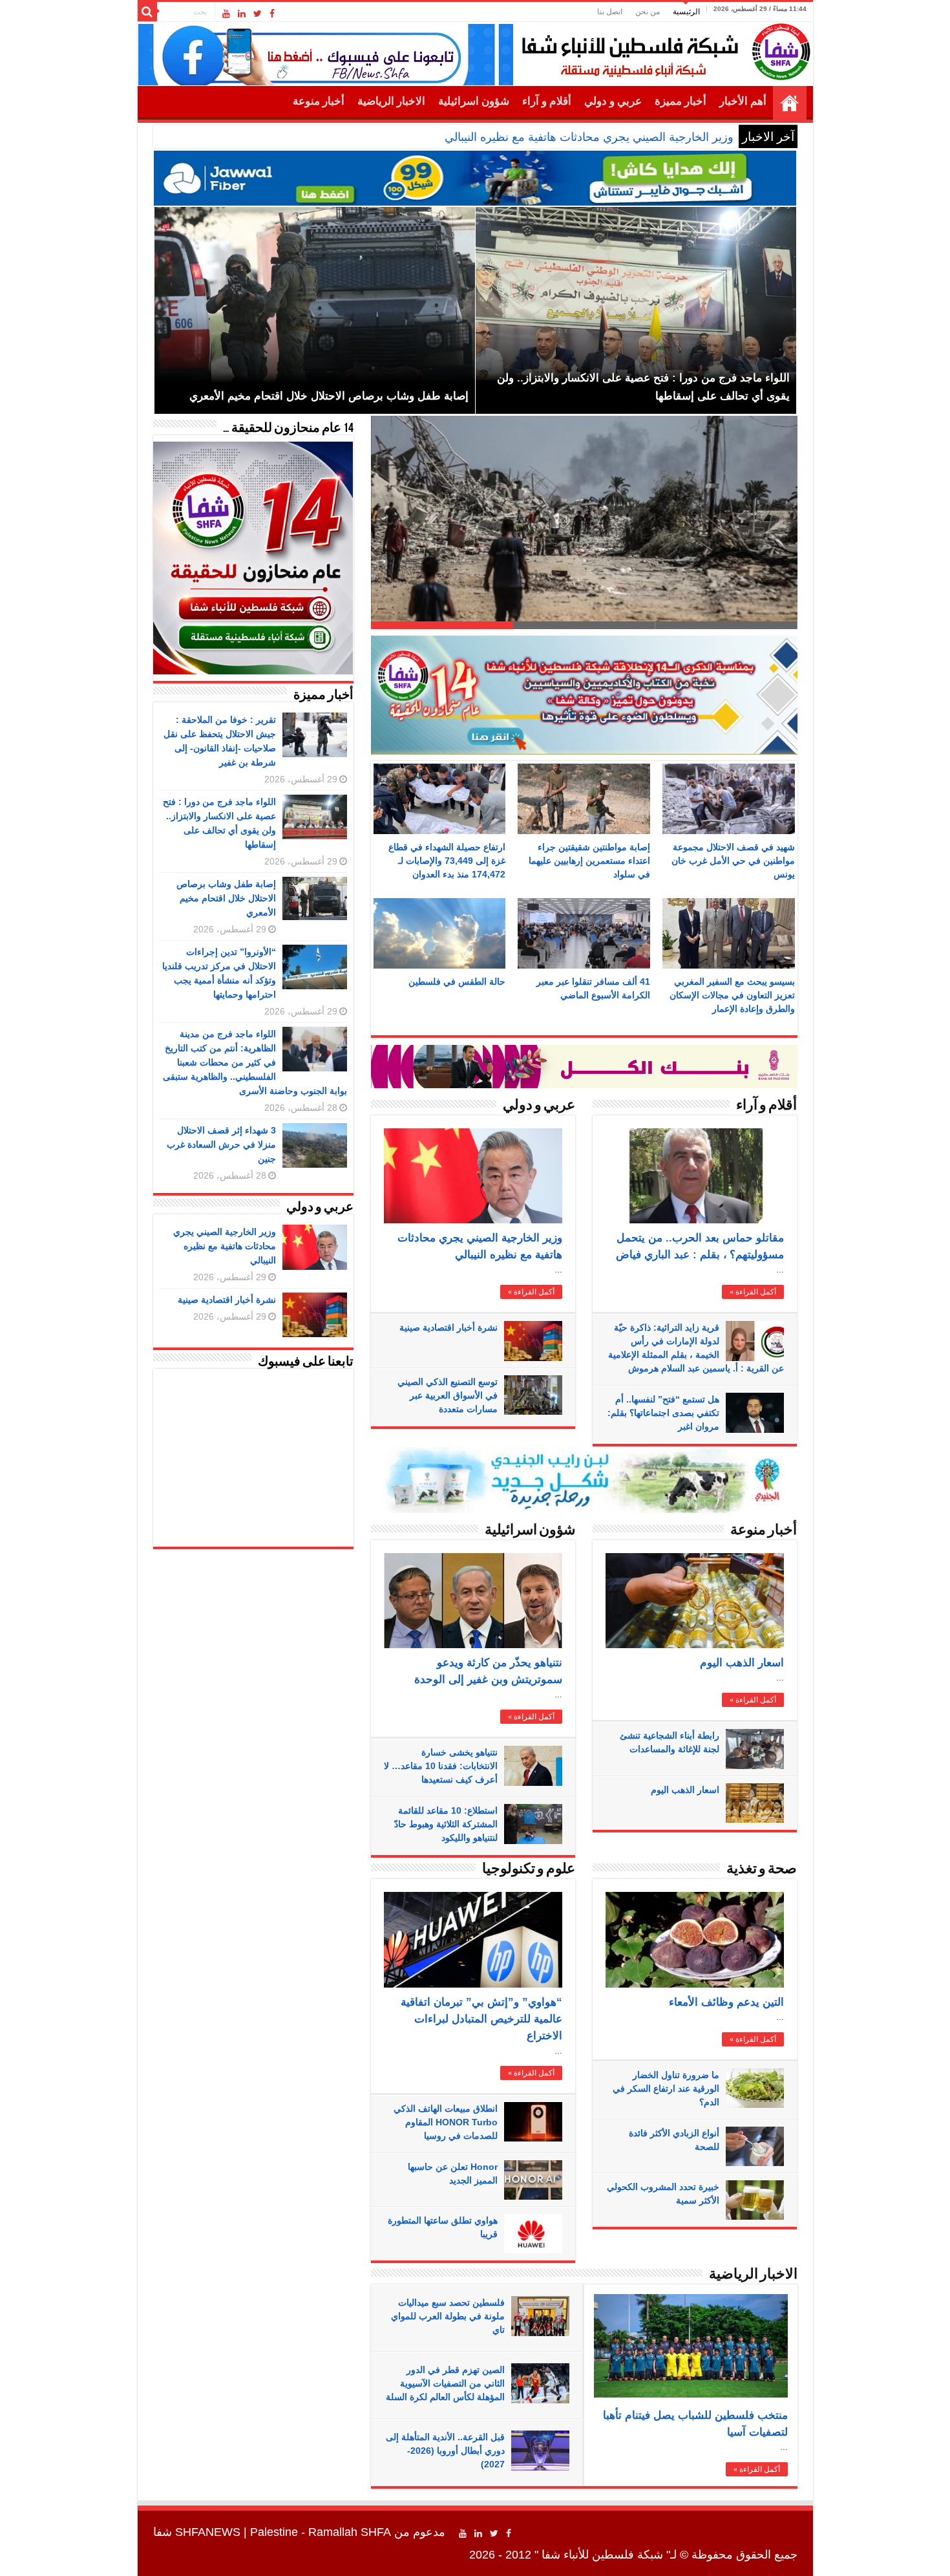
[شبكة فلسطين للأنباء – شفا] (663, 49)
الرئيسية (686, 12)
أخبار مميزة (681, 101)
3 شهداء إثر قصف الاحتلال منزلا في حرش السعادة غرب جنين (221, 1144)
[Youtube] (226, 14)
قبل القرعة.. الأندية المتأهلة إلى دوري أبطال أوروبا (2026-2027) (445, 2451)
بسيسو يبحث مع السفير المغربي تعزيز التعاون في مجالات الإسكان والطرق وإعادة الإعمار (732, 995)
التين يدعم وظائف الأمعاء (726, 2002)
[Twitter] (258, 14)
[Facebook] (272, 14)
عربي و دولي (613, 101)
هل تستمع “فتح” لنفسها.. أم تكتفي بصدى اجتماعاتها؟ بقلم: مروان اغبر (663, 1413)
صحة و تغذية (762, 1870)
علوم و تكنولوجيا (529, 1870)
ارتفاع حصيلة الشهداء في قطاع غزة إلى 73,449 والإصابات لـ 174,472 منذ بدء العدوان (447, 861)
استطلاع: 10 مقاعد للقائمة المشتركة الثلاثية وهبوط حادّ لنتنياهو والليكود (446, 1824)
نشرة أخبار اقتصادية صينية (449, 1327)
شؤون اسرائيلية (474, 101)
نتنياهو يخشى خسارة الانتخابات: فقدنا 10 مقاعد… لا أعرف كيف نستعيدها (441, 1766)
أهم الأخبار (743, 101)
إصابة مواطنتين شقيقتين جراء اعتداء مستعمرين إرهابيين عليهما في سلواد (589, 861)
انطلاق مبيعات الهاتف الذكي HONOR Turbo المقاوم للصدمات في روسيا (446, 2122)
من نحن (648, 12)
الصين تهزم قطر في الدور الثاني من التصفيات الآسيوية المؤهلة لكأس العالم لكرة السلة (445, 2383)
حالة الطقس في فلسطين (457, 982)
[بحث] (147, 12)
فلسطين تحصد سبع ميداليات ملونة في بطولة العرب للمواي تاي (448, 2316)
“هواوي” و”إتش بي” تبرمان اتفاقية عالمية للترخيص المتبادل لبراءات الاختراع (481, 2019)
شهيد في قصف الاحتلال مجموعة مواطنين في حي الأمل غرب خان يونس (733, 861)
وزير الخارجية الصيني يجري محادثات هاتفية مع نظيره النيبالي (589, 137)
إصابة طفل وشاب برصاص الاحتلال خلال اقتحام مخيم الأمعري (226, 898)
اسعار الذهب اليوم (742, 1663)
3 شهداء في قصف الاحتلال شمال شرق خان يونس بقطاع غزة (617, 604)
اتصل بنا (610, 12)
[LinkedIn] (242, 14)
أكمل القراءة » (531, 1292)
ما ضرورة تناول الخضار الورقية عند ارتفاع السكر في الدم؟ (666, 2088)
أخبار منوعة (319, 101)
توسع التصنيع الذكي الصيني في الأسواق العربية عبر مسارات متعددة (448, 1395)
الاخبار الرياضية (391, 101)
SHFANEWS (208, 2532)
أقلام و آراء (547, 101)
